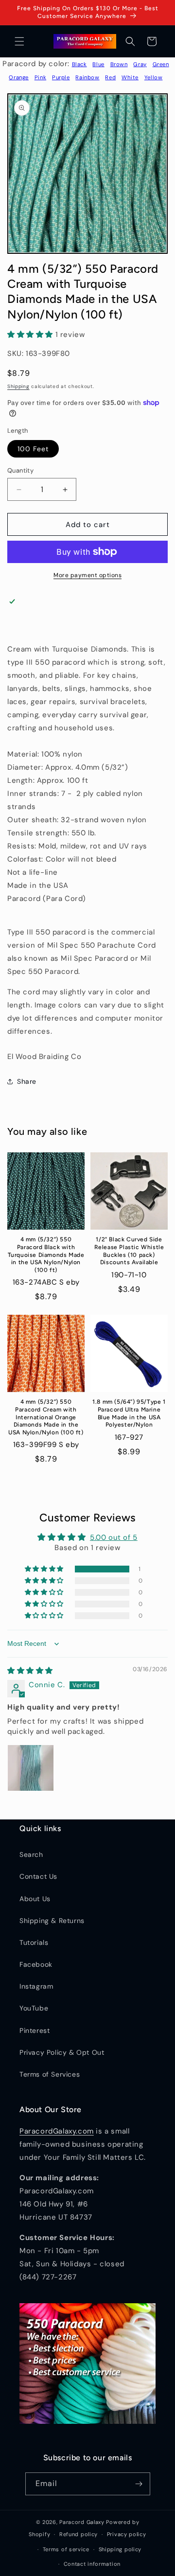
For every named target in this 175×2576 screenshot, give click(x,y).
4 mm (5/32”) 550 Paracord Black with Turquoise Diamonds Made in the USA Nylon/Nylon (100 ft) (46, 1254)
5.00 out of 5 (114, 1537)
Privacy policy (127, 2534)
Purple (61, 77)
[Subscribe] (139, 2484)
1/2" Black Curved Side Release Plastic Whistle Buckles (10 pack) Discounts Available (129, 1251)
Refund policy (79, 2534)
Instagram (36, 1986)
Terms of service (66, 2549)
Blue (98, 64)
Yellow (154, 77)
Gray (140, 64)
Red (110, 77)
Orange (19, 77)
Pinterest (35, 2030)
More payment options (87, 575)
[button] (19, 41)
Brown (119, 64)
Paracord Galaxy (82, 2522)
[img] (30, 1671)
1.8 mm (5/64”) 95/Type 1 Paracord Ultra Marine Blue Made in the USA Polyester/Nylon (129, 1413)
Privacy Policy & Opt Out (62, 2052)
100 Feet (33, 449)
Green (161, 64)
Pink (40, 77)
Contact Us (38, 1876)
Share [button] (27, 1081)
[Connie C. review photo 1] (31, 1768)
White (130, 77)
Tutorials (34, 1942)
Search (31, 1854)
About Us (35, 1899)
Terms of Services (50, 2074)
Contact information (92, 2564)
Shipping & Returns (52, 1921)
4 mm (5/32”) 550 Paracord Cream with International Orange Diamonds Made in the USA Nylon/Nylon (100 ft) (46, 1417)
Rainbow (87, 77)
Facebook (36, 1964)
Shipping (18, 386)
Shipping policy (120, 2549)
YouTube (34, 2008)
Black (79, 64)
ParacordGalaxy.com (57, 2131)
